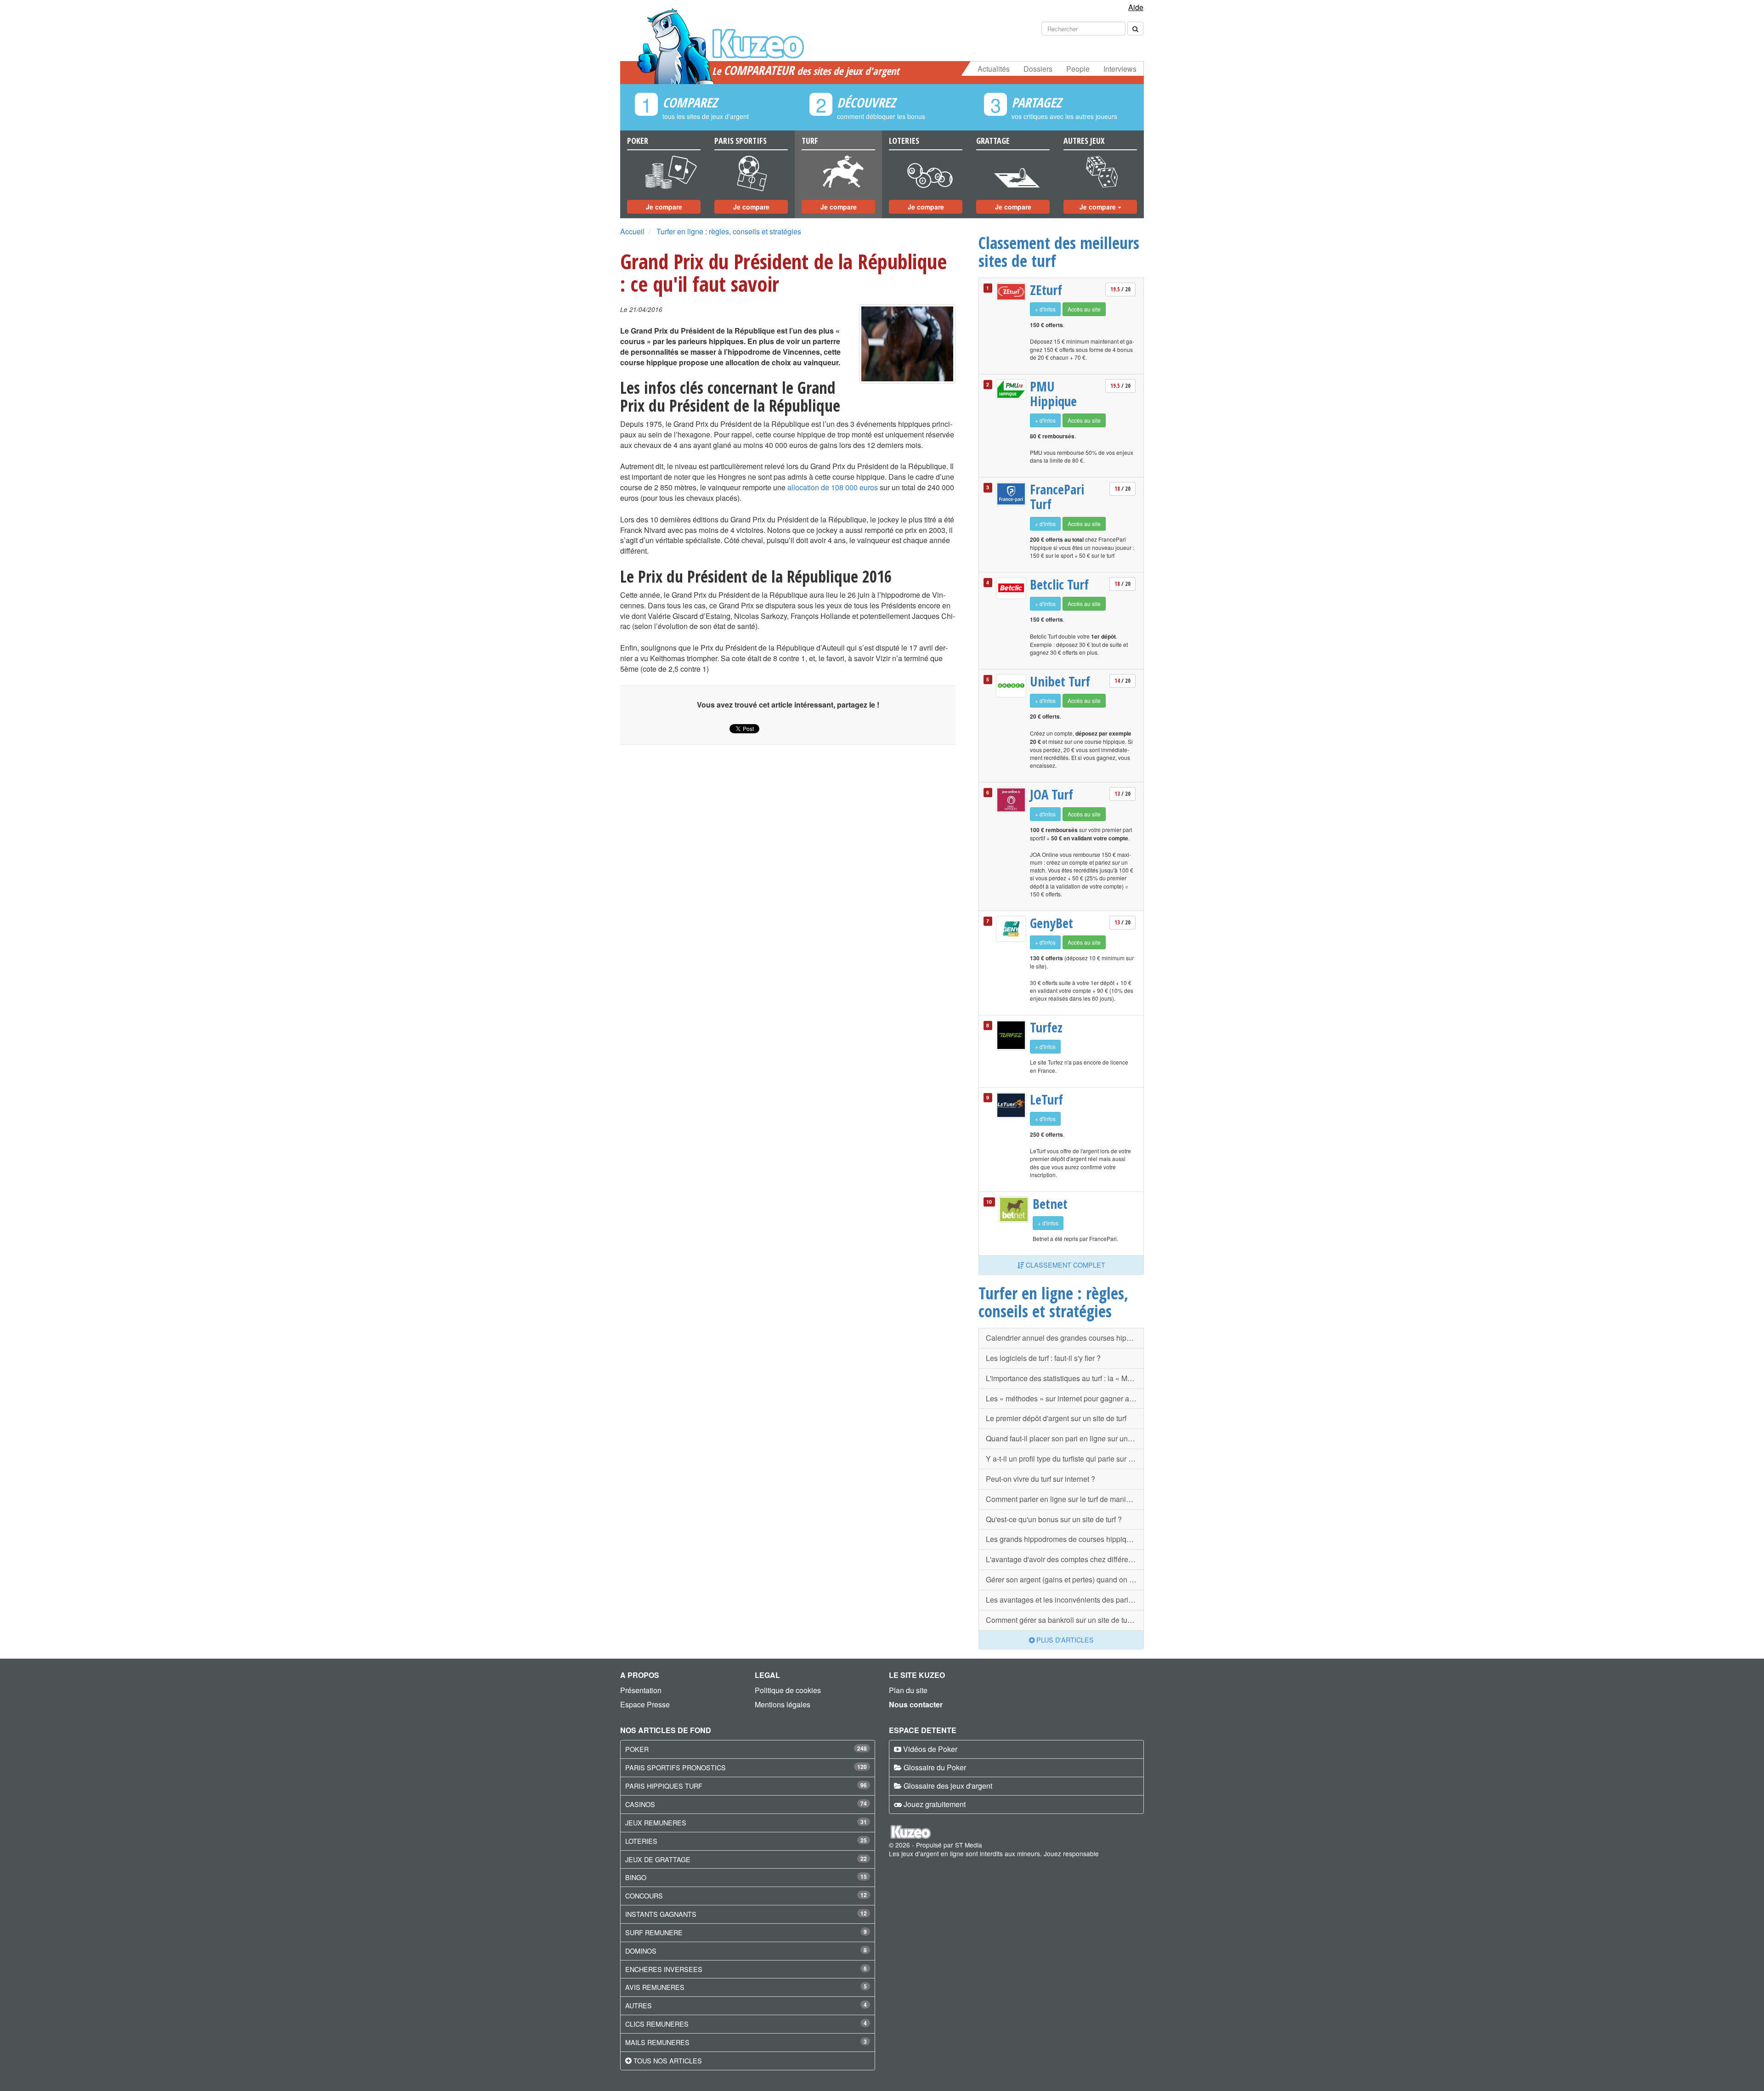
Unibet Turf (1060, 681)
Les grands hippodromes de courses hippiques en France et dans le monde (1065, 1539)
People (1078, 69)
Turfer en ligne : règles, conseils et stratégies (729, 231)
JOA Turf (1052, 794)
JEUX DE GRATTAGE (658, 1859)
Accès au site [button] (1084, 309)
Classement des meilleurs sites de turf (1059, 252)
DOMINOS (641, 1951)
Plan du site (908, 1690)
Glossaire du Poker (935, 1767)
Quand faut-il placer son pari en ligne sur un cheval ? (1065, 1438)
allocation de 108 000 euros (833, 487)
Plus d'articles (1064, 1640)
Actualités (994, 69)
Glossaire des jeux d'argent (948, 1786)
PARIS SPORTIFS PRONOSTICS (676, 1767)
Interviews (1120, 69)
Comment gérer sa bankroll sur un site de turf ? (1062, 1620)
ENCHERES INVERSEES (664, 1969)
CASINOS (640, 1804)
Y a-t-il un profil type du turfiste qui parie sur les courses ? (1065, 1459)
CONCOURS (644, 1895)
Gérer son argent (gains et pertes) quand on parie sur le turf (1065, 1579)
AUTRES (639, 2005)
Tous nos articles (668, 2060)
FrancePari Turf (1057, 496)
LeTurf (1046, 1099)
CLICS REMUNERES (657, 2024)
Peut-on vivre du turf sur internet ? (1040, 1479)
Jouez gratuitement (935, 1804)
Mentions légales (783, 1704)
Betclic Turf (1059, 584)
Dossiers (1038, 69)
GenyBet (1052, 923)
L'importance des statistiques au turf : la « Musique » (1065, 1378)
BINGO (636, 1877)
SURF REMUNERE (654, 1932)
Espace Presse (645, 1704)
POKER (637, 1749)
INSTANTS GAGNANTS (661, 1914)
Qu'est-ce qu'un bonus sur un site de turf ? (1054, 1519)
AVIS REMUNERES (655, 1987)
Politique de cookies (788, 1690)
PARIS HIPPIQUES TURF (664, 1786)
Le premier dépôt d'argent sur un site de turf (1056, 1418)
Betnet (1050, 1204)
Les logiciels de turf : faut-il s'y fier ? (1043, 1358)
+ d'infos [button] (1045, 309)
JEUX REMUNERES (656, 1822)
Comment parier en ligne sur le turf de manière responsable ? (1065, 1499)
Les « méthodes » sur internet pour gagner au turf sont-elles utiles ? (1065, 1398)
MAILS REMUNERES (657, 2042)
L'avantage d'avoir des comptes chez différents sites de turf (1065, 1559)
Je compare (664, 207)
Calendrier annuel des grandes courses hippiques (1065, 1338)
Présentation (641, 1690)
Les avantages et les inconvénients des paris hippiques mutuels (1065, 1600)
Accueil (632, 231)
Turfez (1046, 1027)
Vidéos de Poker (930, 1749)
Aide (1136, 7)
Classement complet (1065, 1265)
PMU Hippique (1053, 394)
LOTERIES (641, 1841)
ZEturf (1046, 290)
